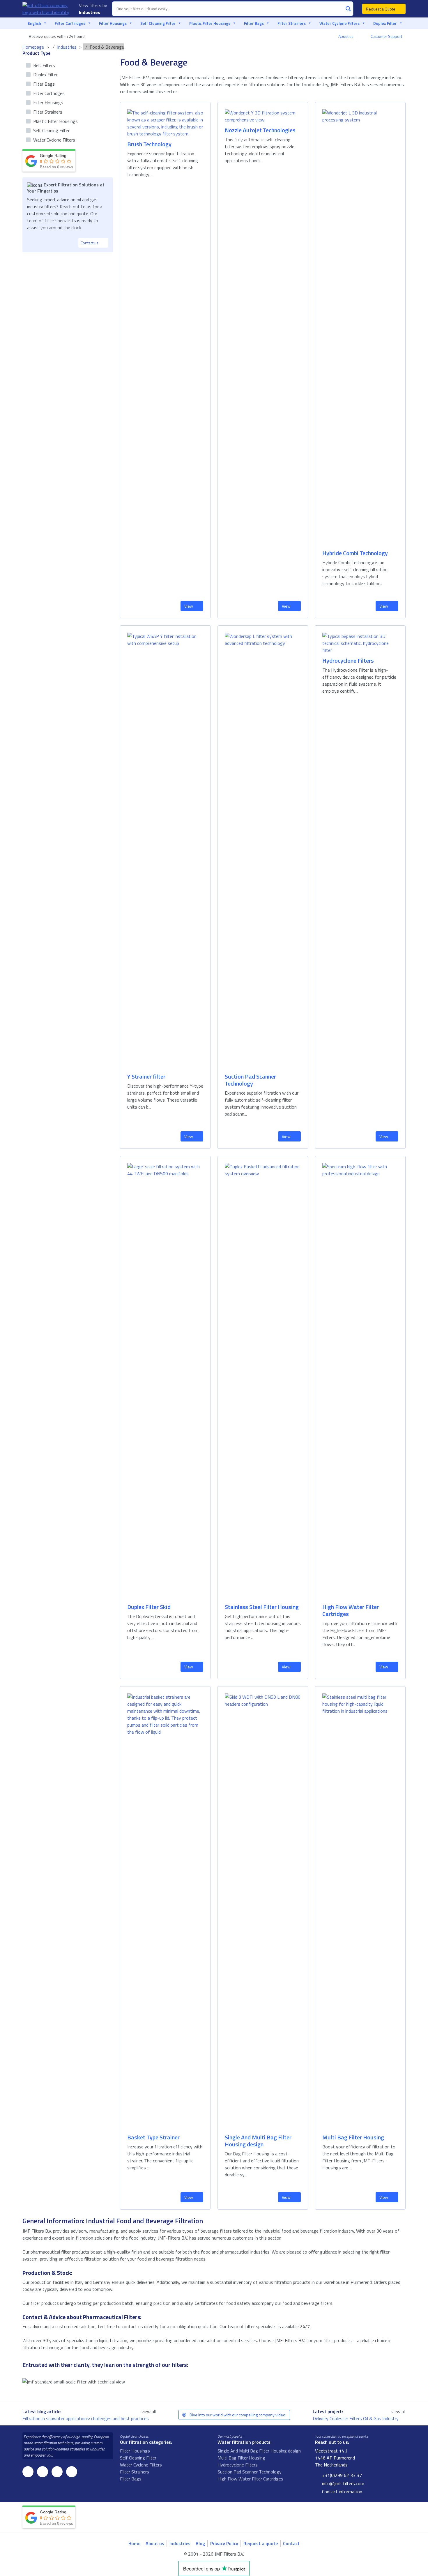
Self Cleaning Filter (158, 23)
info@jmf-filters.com (343, 2483)
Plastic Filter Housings (210, 23)
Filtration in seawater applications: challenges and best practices (86, 2418)
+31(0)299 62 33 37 (341, 2475)
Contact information (342, 2492)
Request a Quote (381, 9)
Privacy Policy (224, 2543)
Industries (90, 12)
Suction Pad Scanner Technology (250, 2472)
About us (346, 36)
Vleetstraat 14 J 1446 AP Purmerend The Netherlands (335, 2458)
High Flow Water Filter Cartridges (250, 2479)
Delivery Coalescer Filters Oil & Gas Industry (356, 2418)
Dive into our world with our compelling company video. (237, 2415)
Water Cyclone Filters (339, 23)
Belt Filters (44, 65)
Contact (291, 2543)
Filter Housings (113, 23)
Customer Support (386, 36)
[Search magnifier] (348, 9)
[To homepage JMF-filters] (47, 9)
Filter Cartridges (70, 23)
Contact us (90, 243)
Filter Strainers (292, 23)
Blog (200, 2543)
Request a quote (261, 2543)
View (189, 606)
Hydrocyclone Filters (238, 2465)
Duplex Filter (385, 23)
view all (149, 2411)
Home (134, 2543)
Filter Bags (254, 23)
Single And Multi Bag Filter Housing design (259, 2451)
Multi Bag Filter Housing (241, 2458)
